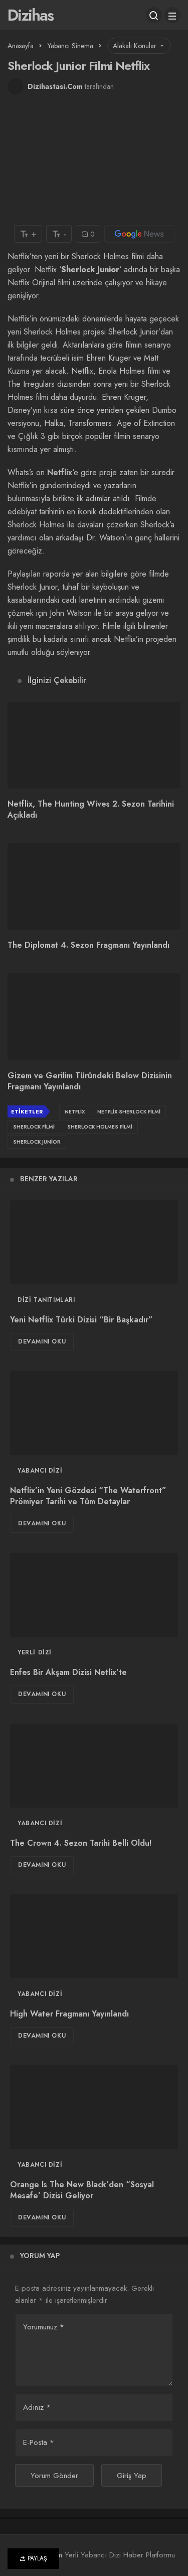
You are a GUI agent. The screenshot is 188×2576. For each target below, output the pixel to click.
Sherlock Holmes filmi (100, 1127)
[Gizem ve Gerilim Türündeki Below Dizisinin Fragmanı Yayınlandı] (94, 1017)
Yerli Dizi (35, 1652)
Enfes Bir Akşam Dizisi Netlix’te (68, 1672)
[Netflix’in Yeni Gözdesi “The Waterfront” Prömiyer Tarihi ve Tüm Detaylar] (94, 1413)
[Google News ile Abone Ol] (139, 234)
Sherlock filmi (34, 1127)
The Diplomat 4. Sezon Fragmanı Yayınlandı (88, 945)
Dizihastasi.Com (55, 86)
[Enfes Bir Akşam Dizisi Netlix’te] (94, 1595)
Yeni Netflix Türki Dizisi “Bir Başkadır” (81, 1320)
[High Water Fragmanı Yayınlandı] (94, 1937)
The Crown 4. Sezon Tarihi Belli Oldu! (81, 1843)
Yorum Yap (40, 2256)
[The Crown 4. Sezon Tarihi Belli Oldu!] (94, 1766)
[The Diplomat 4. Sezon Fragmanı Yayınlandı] (94, 887)
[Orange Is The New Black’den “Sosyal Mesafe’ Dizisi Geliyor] (94, 2107)
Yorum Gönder (54, 2476)
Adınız (37, 2407)
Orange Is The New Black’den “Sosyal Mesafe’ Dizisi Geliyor (82, 2190)
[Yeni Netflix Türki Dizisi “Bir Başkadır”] (94, 1243)
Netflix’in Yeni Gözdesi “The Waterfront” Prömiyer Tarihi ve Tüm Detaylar (88, 1496)
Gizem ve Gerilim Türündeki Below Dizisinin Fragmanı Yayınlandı (90, 1081)
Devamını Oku (42, 1341)
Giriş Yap (132, 2476)
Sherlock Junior (37, 1142)
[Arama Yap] (154, 15)
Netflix (60, 472)
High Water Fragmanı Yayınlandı (69, 2014)
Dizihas (30, 15)
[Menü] (172, 15)
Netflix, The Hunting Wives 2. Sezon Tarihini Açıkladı (91, 809)
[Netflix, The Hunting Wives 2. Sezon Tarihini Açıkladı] (94, 745)
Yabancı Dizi (40, 1471)
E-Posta (39, 2442)
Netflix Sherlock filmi (129, 1112)
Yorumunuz (44, 2327)
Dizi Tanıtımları (46, 1300)
